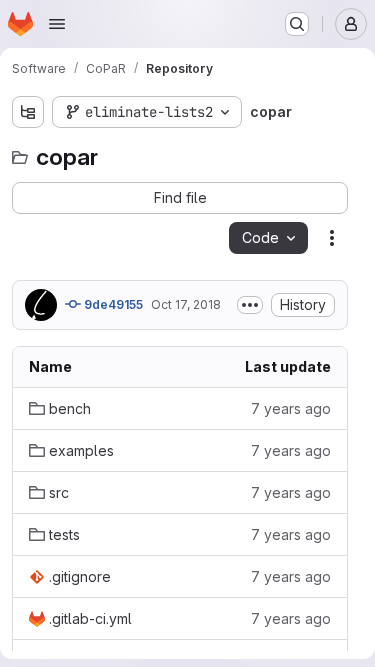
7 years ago (291, 408)
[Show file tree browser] (28, 112)
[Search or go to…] (297, 24)
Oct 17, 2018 (186, 304)
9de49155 (112, 304)
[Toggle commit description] (250, 305)
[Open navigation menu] (57, 24)
